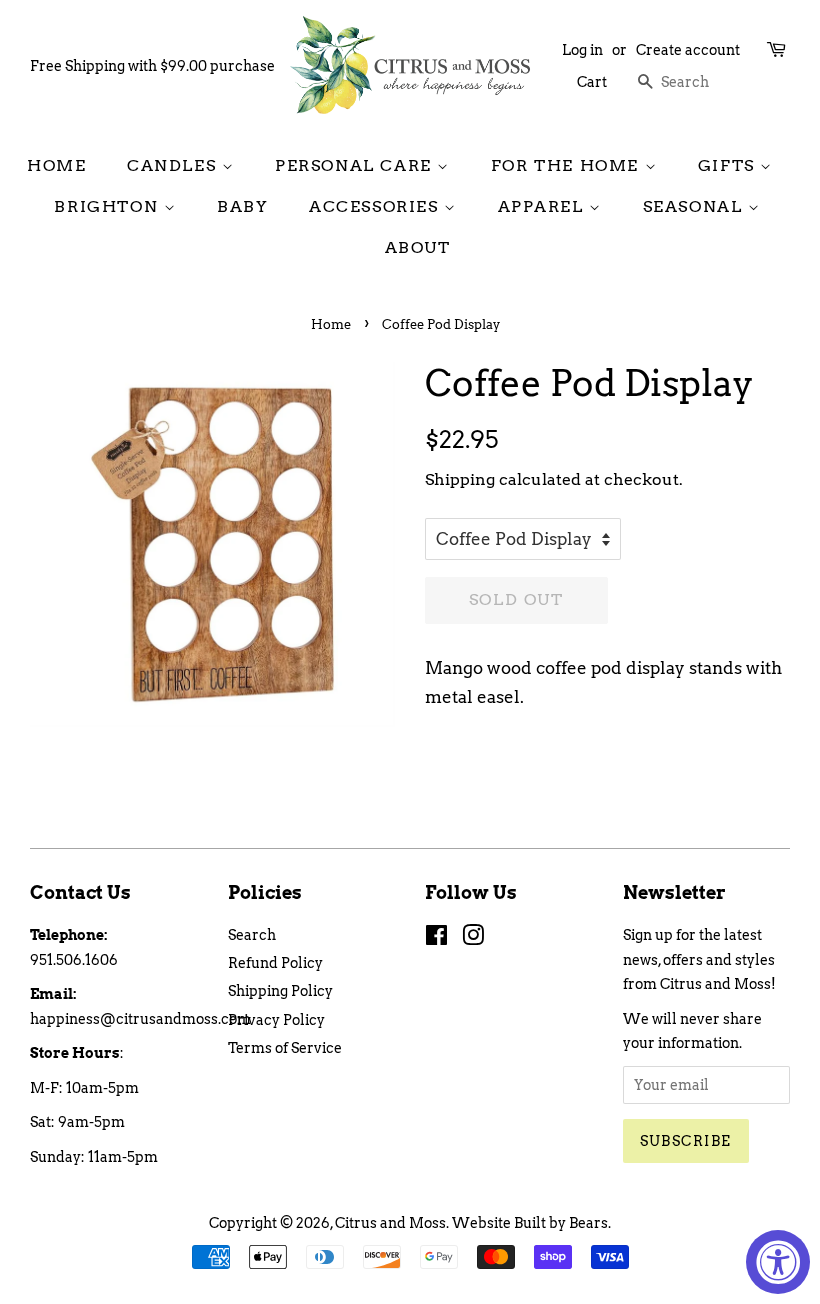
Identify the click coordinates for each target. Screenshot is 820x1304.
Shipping (460, 479)
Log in (582, 50)
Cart (592, 82)
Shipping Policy (280, 991)
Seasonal (695, 206)
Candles (174, 165)
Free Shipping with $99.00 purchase (152, 66)
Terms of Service (285, 1048)
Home (56, 165)
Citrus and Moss (390, 1223)
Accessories (376, 206)
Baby (242, 206)
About (418, 247)
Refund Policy (275, 963)
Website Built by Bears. (531, 1223)
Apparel (544, 206)
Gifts (729, 165)
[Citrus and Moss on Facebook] (436, 939)
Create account (688, 50)
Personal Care (356, 165)
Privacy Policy (276, 1020)
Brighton (108, 206)
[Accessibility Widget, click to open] (778, 1262)
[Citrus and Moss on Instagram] (473, 939)
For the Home (568, 165)
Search (252, 935)
